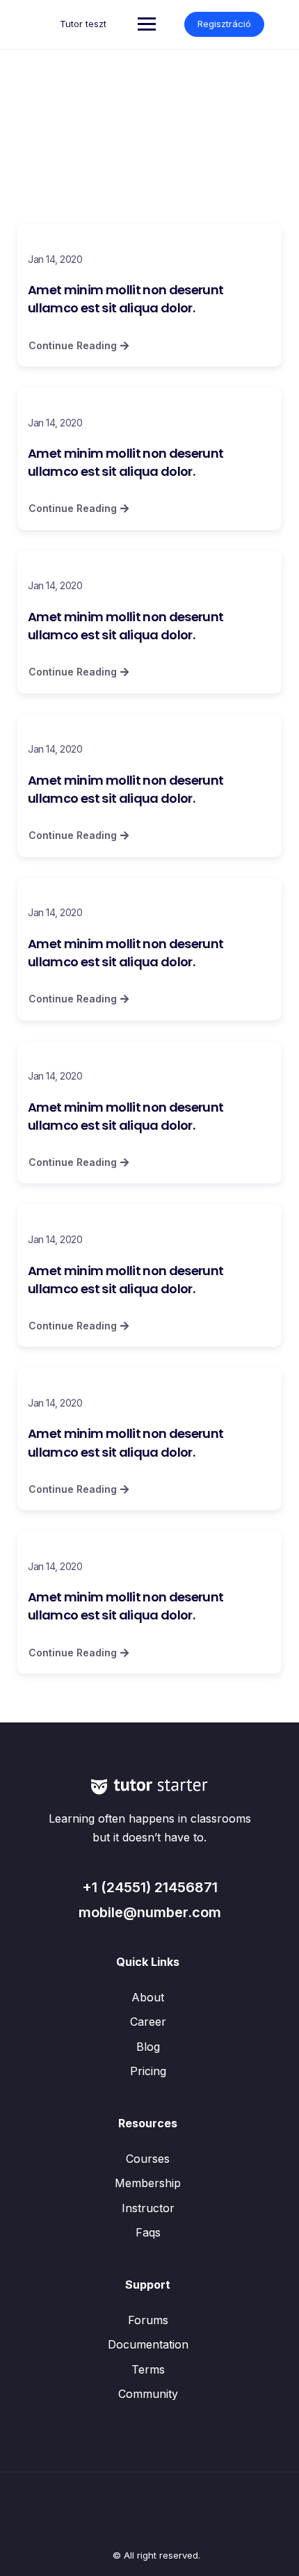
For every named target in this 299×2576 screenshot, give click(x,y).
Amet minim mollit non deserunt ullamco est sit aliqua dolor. (126, 299)
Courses (148, 2159)
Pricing (148, 2071)
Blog (148, 2047)
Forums (148, 2320)
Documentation (148, 2344)
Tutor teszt (83, 24)
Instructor (148, 2208)
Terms (148, 2369)
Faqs (148, 2232)
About (148, 1997)
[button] (79, 346)
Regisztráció (224, 24)
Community (148, 2394)
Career (148, 2022)
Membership (148, 2183)
